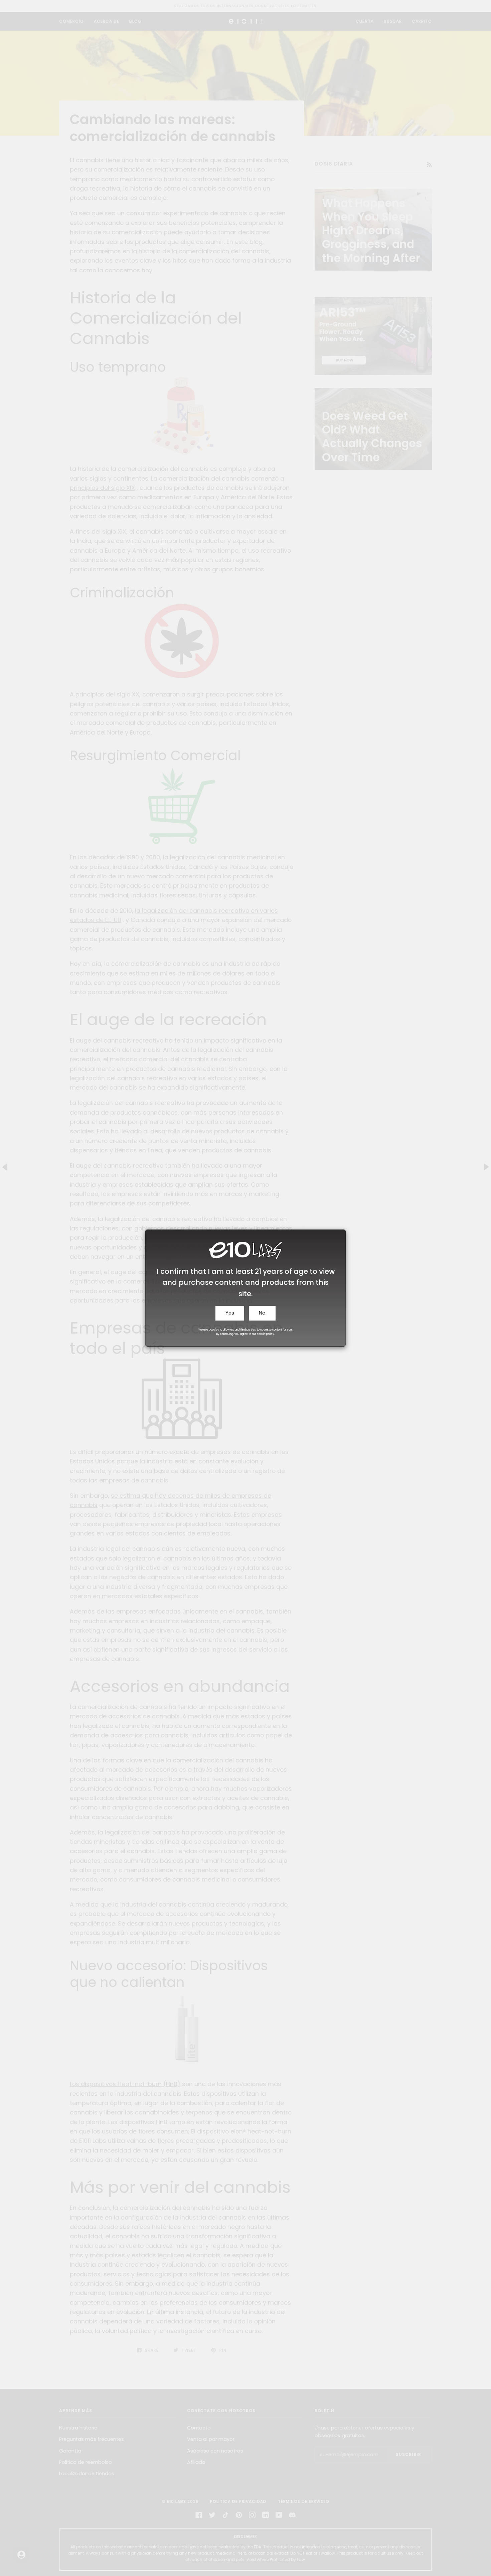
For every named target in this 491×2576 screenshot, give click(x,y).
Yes (230, 1313)
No (262, 1313)
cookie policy (266, 1334)
